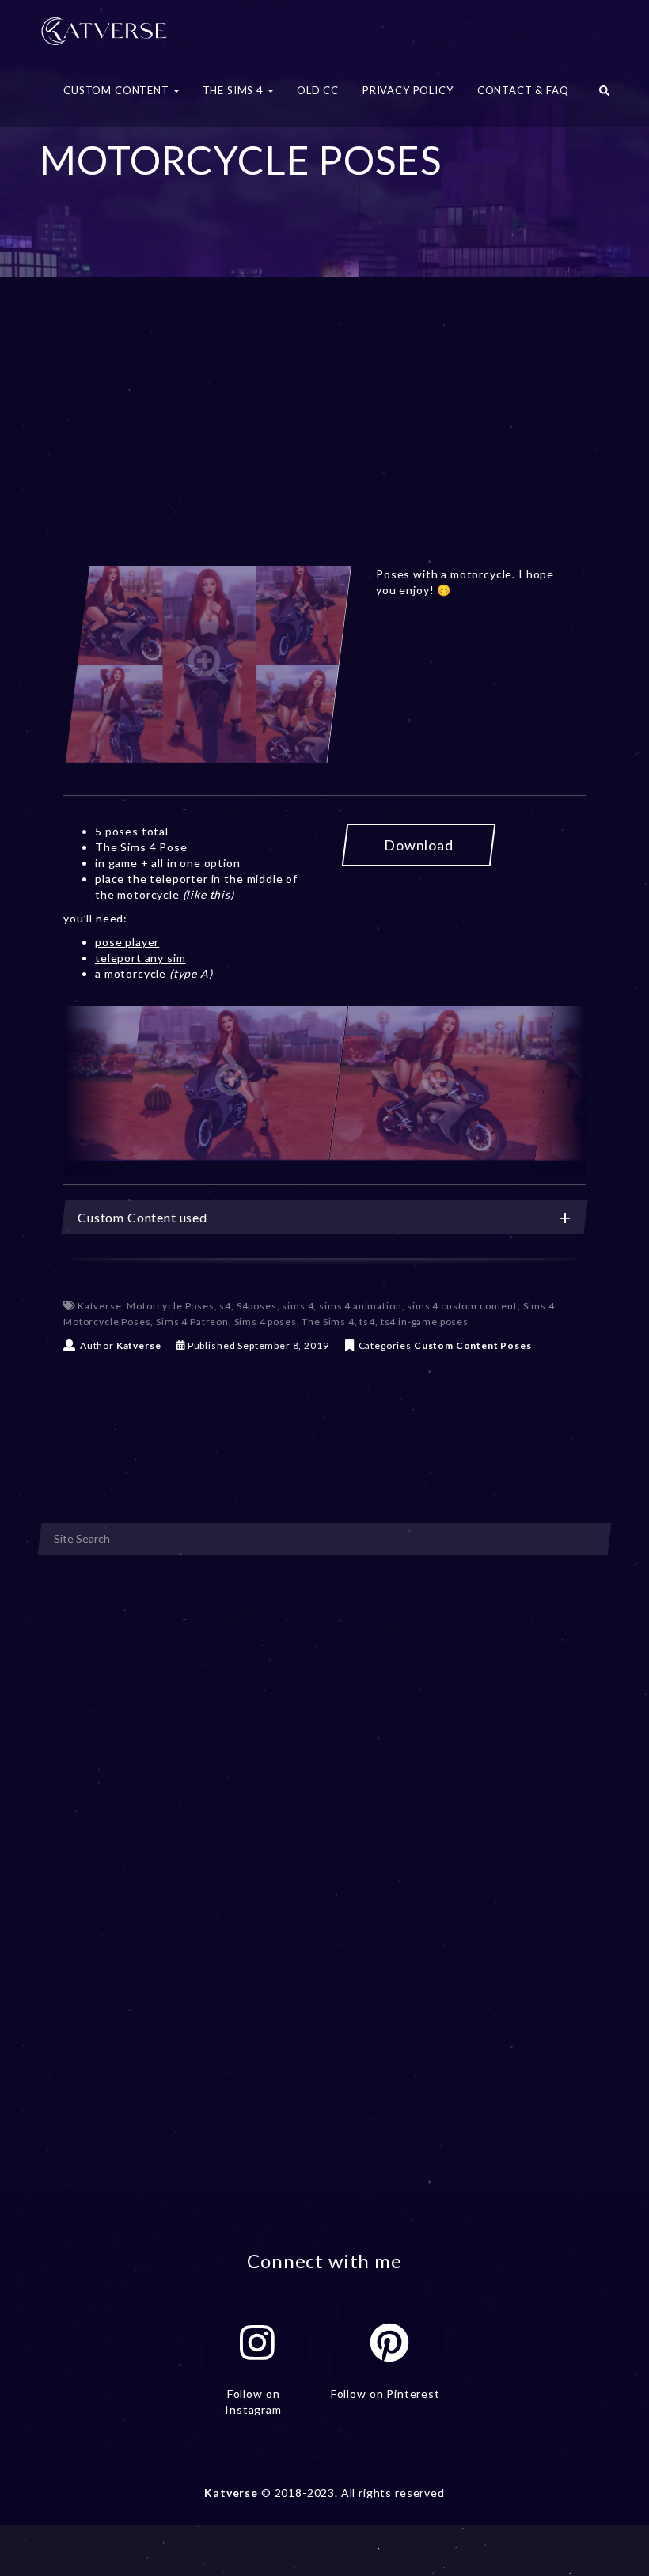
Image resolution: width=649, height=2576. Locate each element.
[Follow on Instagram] (257, 2343)
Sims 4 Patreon (192, 1322)
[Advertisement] (324, 441)
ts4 (367, 1322)
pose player (127, 942)
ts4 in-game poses (425, 1322)
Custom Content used (142, 1217)
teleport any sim (140, 958)
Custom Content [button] (118, 90)
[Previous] (91, 1091)
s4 (225, 1306)
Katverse (100, 1306)
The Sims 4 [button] (235, 90)
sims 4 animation (360, 1306)
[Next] (558, 1091)
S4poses (257, 1306)
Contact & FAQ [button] (523, 90)
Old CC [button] (318, 90)
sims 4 (298, 1306)
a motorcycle (154, 974)
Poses (516, 1345)
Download (419, 845)
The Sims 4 (328, 1322)
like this (208, 894)
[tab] (324, 1217)
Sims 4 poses (266, 1322)
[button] (604, 95)
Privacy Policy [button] (408, 90)
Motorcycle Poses (170, 1306)
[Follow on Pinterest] (389, 2343)
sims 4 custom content (462, 1306)
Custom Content (456, 1345)
